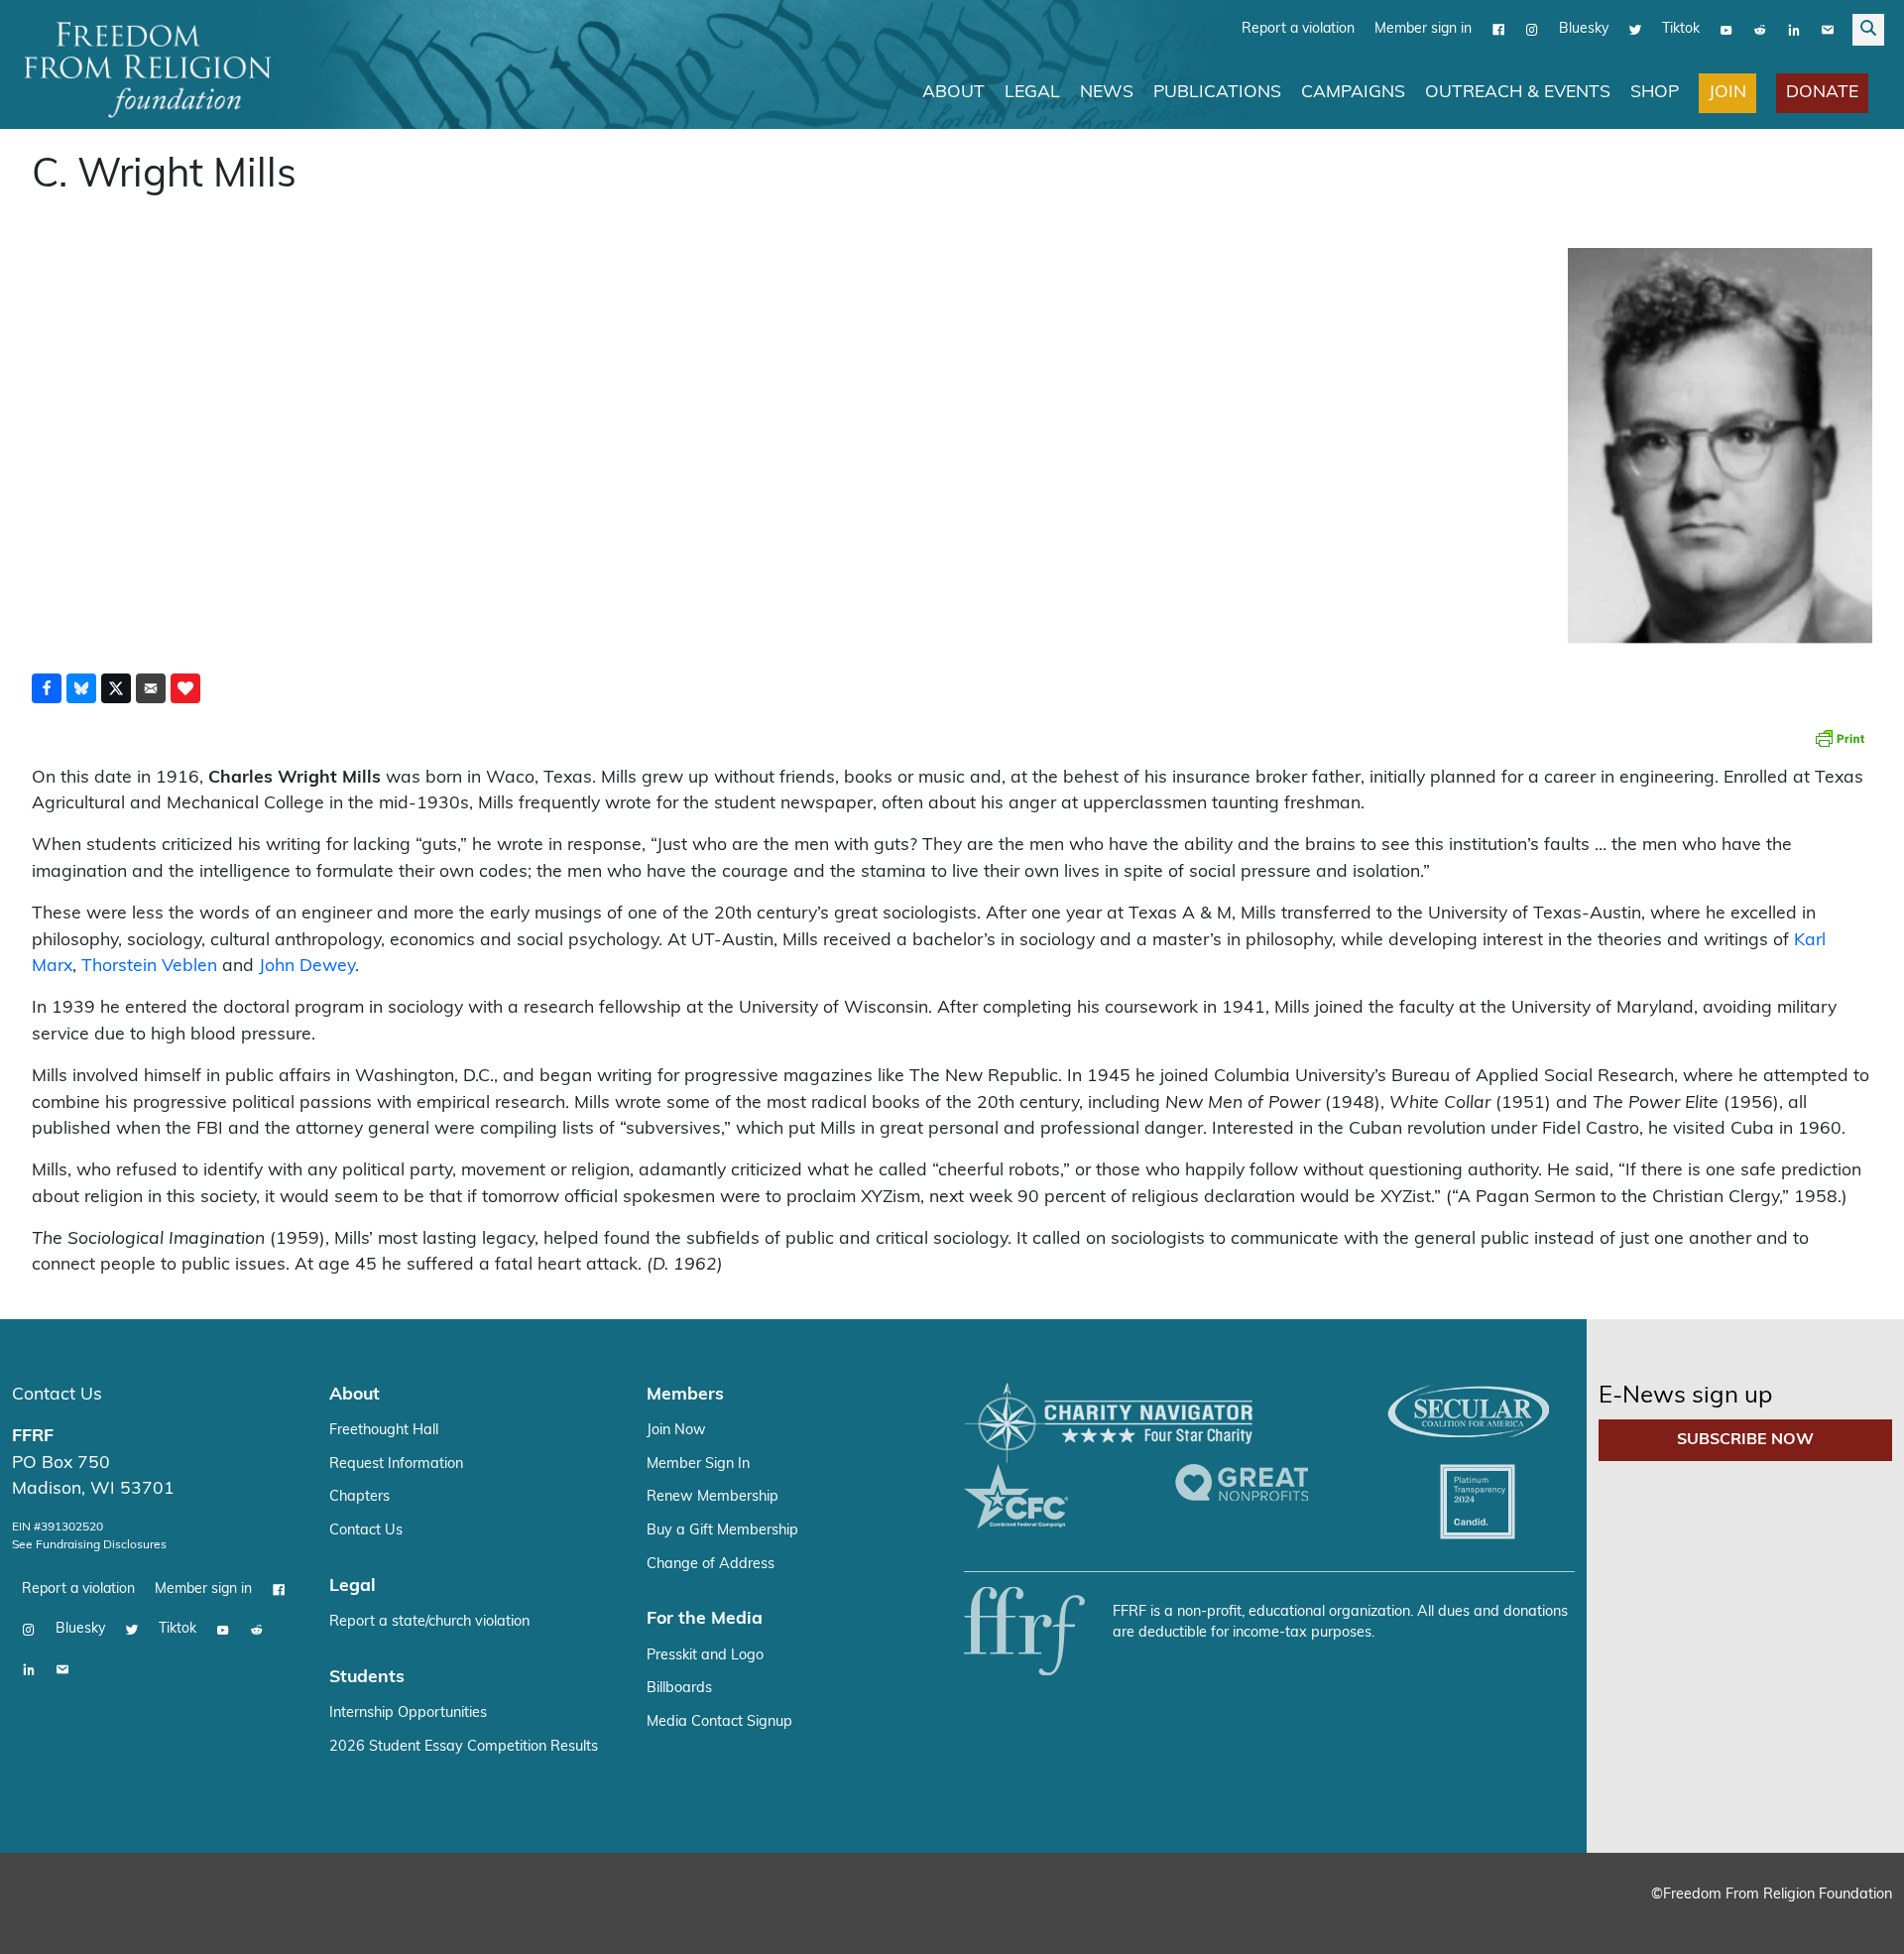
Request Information (396, 1465)
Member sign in (1423, 29)
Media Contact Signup (719, 1722)
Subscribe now (1745, 1440)
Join (1727, 93)
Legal (1032, 93)
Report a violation (1298, 29)
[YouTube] (1726, 30)
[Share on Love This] (185, 688)
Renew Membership (713, 1497)
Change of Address (711, 1565)
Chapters (359, 1497)
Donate (1822, 93)
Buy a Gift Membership (722, 1531)
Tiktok (1681, 29)
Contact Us (57, 1395)
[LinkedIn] (1794, 30)
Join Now (676, 1431)
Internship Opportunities (408, 1713)
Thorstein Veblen (149, 967)
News (1107, 93)
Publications (1217, 93)
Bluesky (1584, 29)
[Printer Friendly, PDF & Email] (1840, 738)
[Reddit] (1760, 30)
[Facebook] (1498, 30)
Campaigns (1353, 93)
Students (367, 1678)
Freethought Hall (384, 1431)
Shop (1655, 93)
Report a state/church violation (429, 1622)
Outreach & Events (1518, 93)
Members (685, 1395)
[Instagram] (1532, 30)
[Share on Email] (151, 688)
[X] (1635, 30)
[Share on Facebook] (47, 688)
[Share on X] (116, 688)
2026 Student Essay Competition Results (464, 1747)
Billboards (679, 1689)
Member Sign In (698, 1465)
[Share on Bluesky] (81, 688)
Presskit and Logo (705, 1656)
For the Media (705, 1619)
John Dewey (307, 967)
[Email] (1828, 30)
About (953, 93)
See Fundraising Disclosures (89, 1545)
